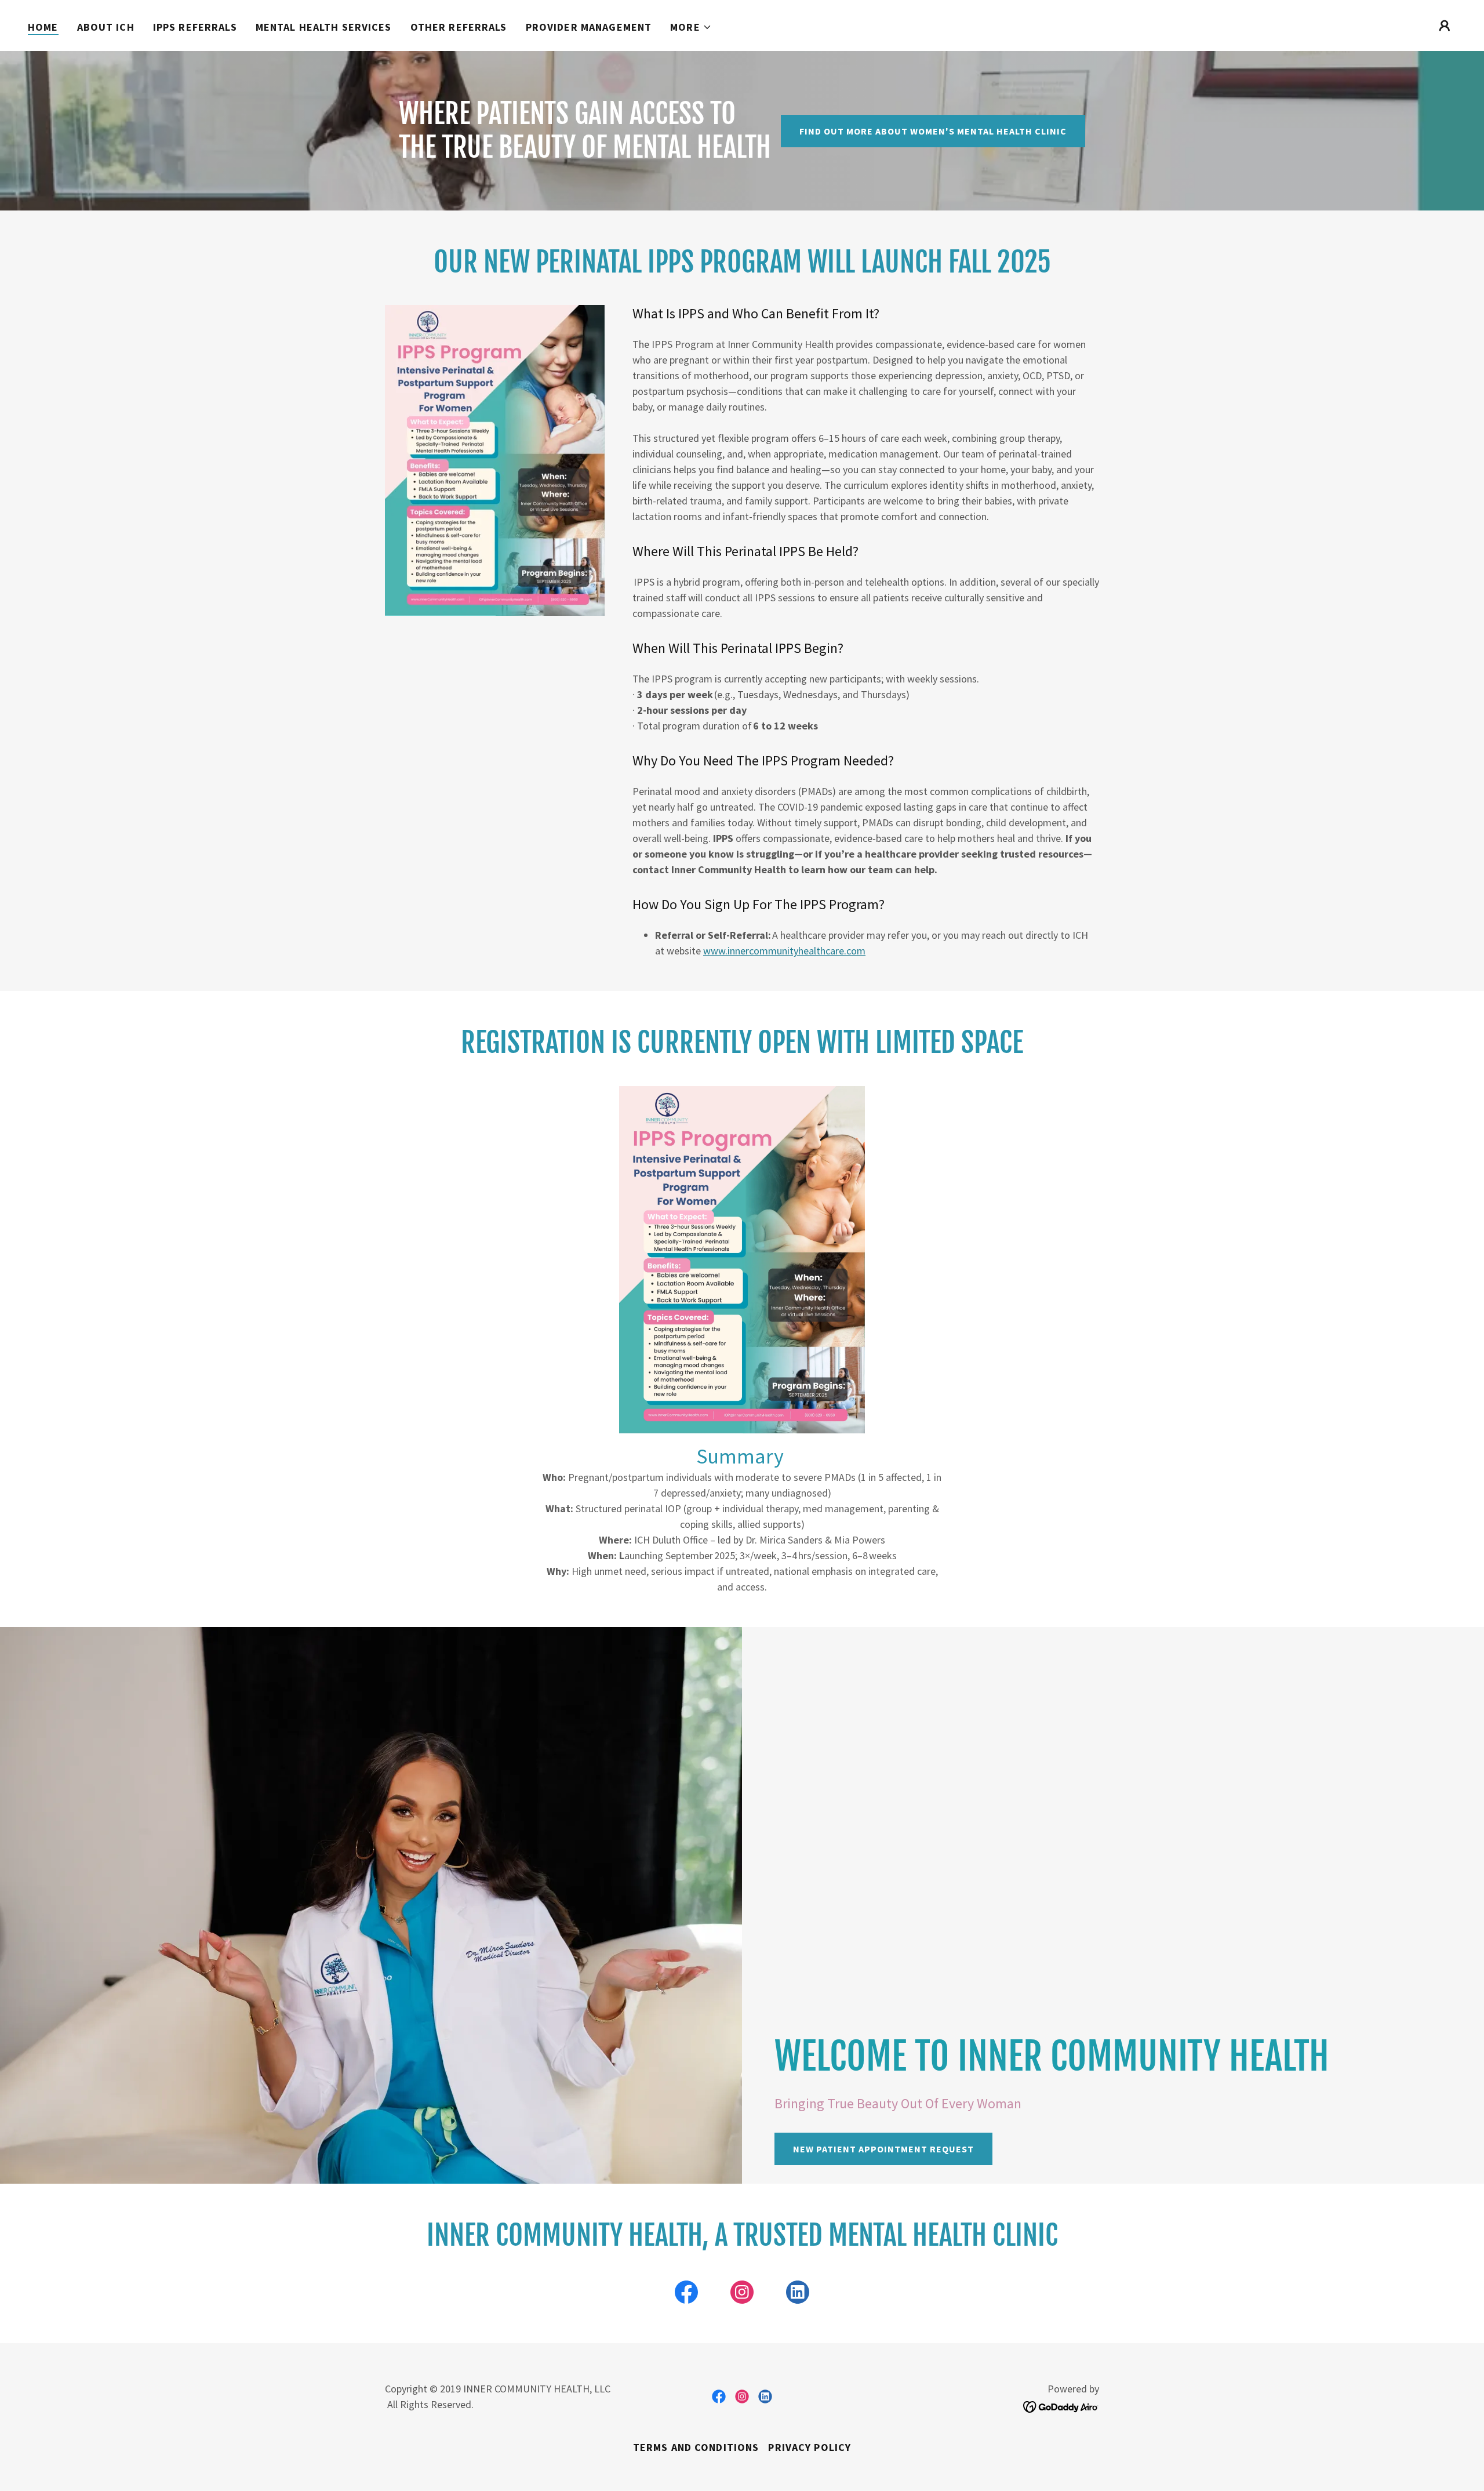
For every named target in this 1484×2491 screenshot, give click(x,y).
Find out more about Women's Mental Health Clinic (933, 131)
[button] (691, 27)
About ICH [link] (106, 27)
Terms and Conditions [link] (696, 2447)
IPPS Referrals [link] (195, 27)
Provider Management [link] (589, 27)
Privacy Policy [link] (810, 2447)
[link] (686, 2294)
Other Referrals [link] (459, 27)
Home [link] (43, 27)
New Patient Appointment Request (883, 2149)
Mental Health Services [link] (324, 27)
